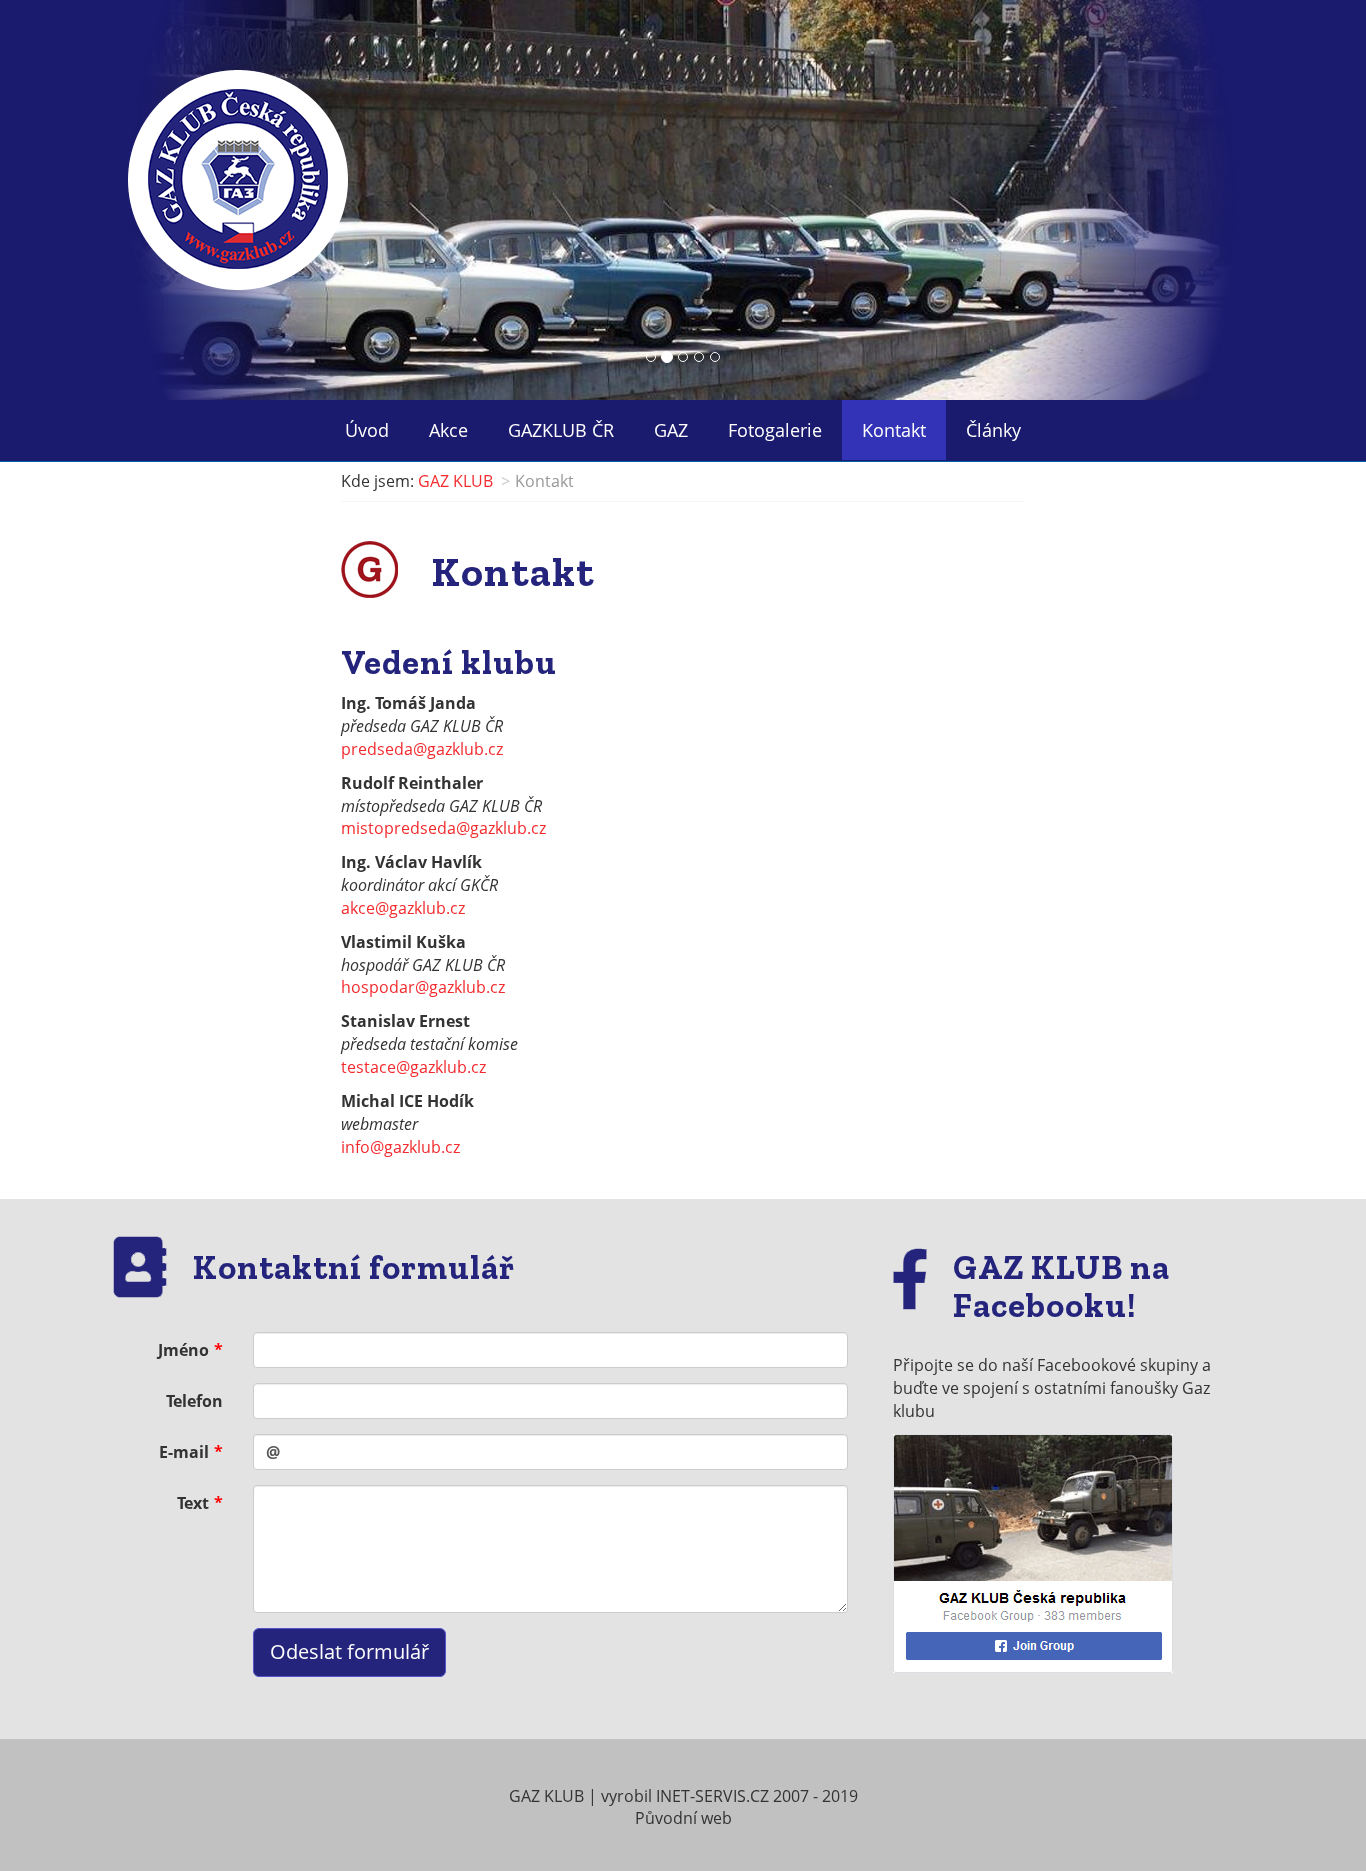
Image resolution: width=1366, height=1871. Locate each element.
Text (193, 1503)
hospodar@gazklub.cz (423, 987)
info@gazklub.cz (400, 1147)
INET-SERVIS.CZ (712, 1796)
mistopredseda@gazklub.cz (443, 828)
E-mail (184, 1452)
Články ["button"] (993, 430)
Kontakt (894, 430)
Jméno (183, 1350)
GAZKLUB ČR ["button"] (561, 430)
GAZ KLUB (455, 481)
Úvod (367, 430)
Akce (448, 430)
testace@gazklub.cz (413, 1067)
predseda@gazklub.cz (422, 749)
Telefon (194, 1401)
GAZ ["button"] (671, 430)
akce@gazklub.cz (403, 908)
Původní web (683, 1818)
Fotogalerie (775, 430)
